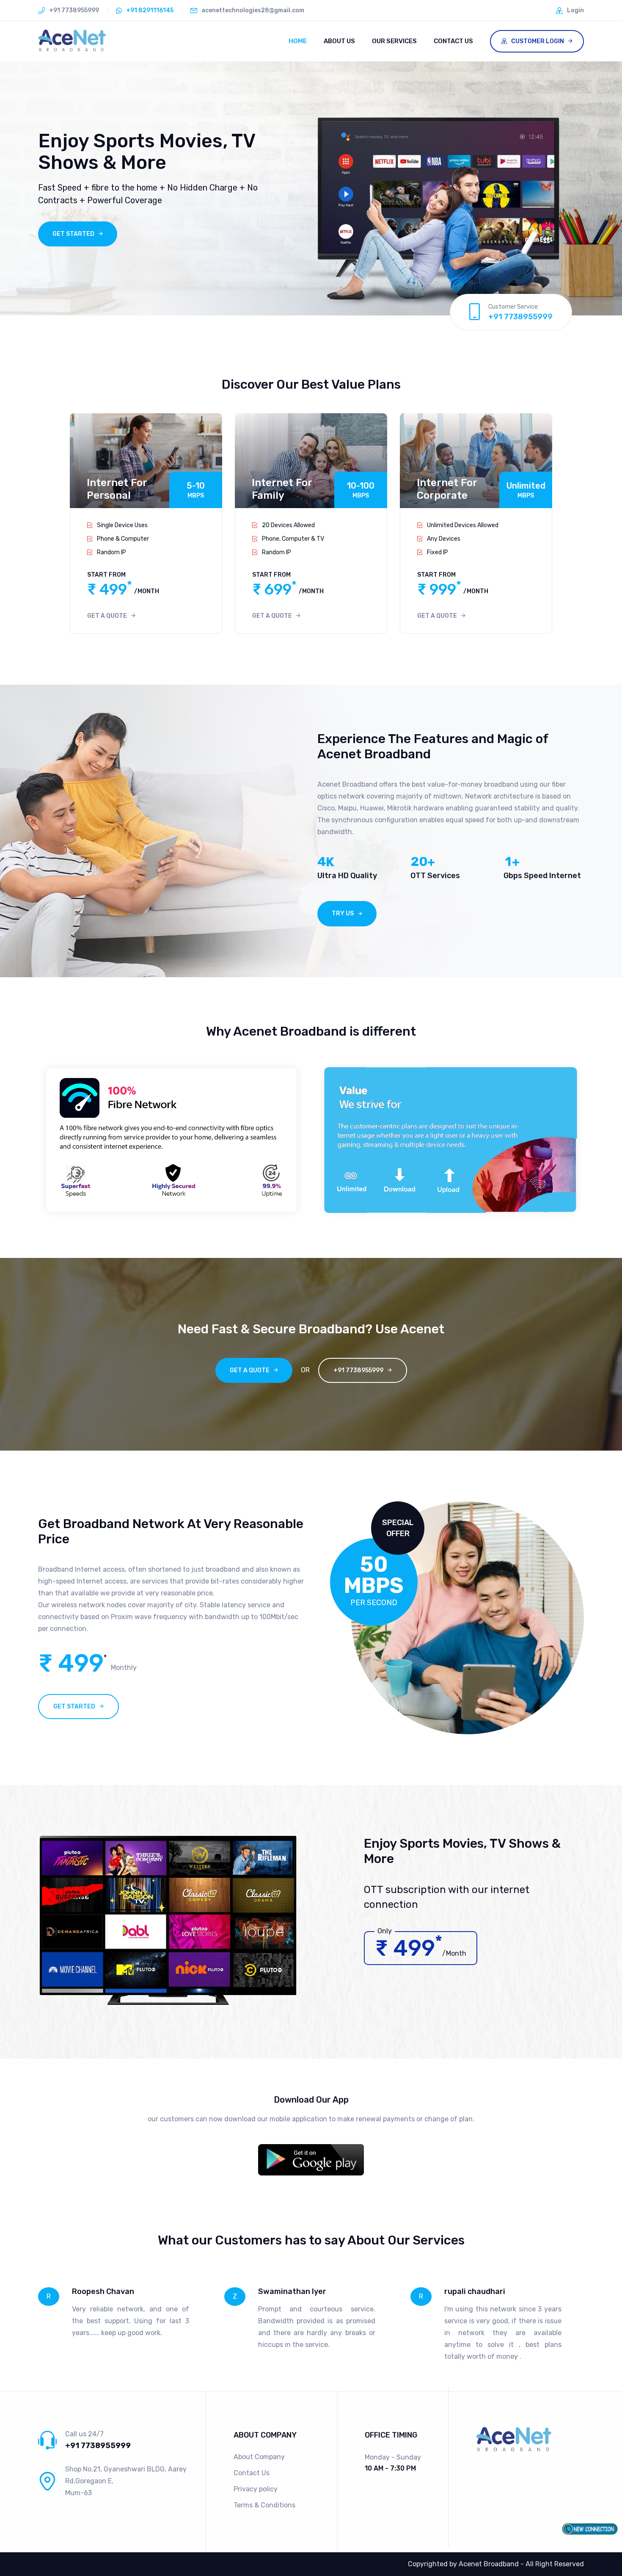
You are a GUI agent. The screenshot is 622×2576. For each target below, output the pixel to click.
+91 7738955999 (520, 317)
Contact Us (453, 41)
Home (298, 41)
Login (575, 10)
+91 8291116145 (150, 10)
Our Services (394, 41)
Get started (74, 1707)
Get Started (73, 234)
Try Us (343, 913)
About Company (259, 2457)
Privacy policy (256, 2489)
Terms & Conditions (264, 2505)
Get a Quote (107, 616)
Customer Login (536, 41)
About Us (339, 41)
